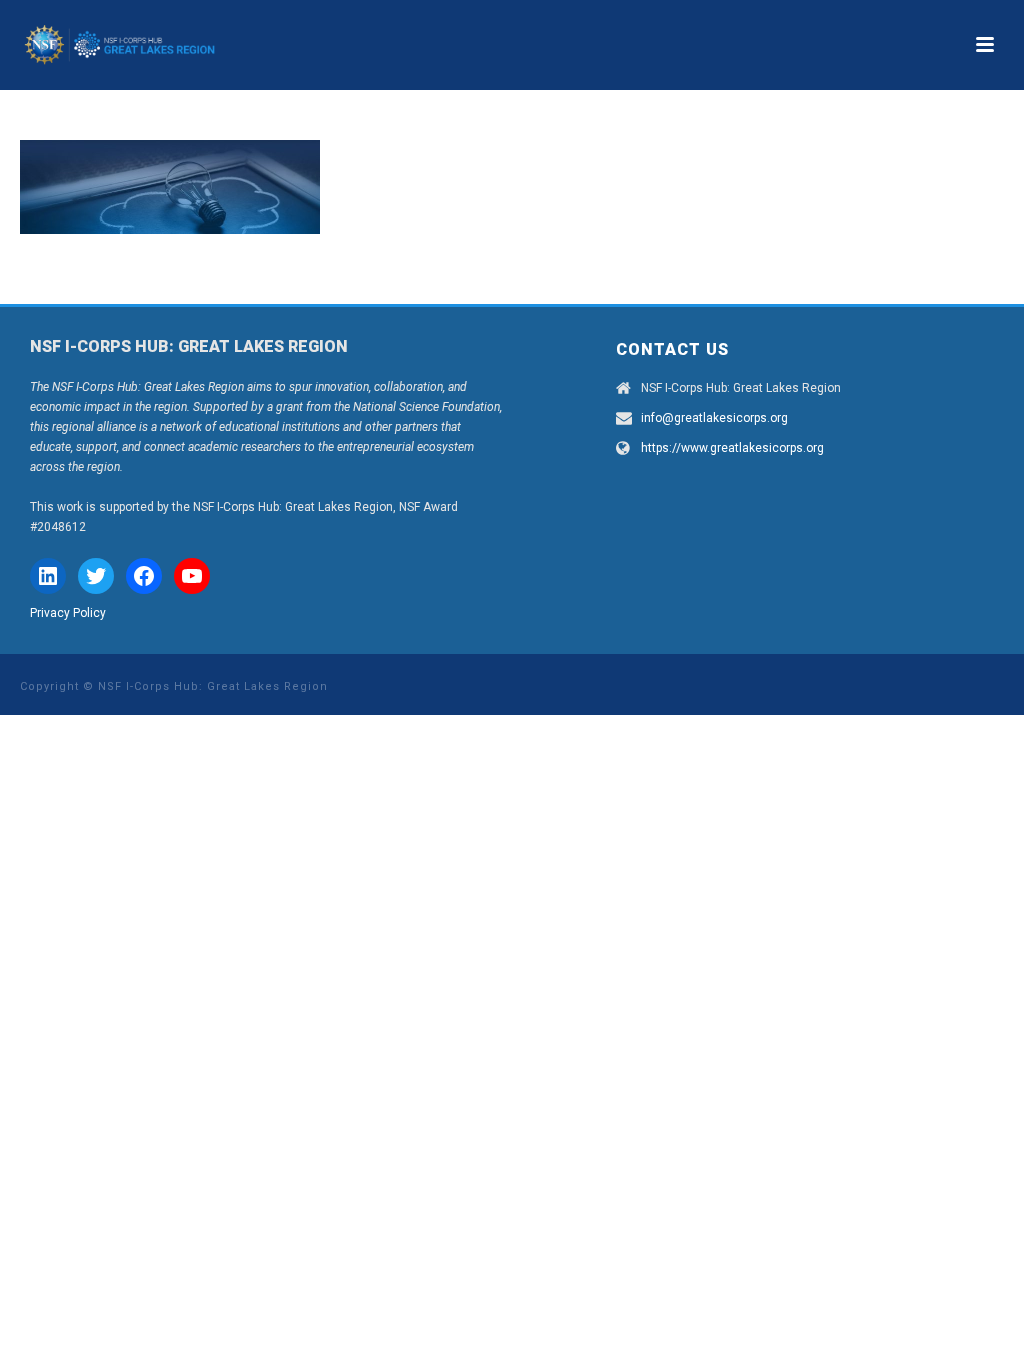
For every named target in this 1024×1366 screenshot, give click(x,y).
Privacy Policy (68, 613)
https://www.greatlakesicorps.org (732, 448)
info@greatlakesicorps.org (714, 418)
